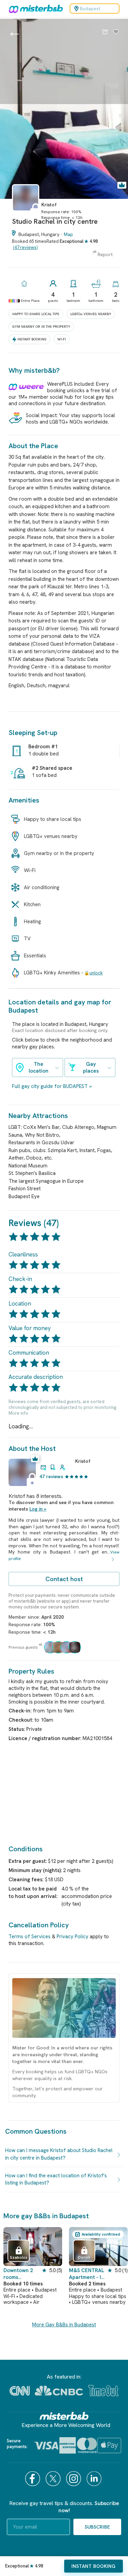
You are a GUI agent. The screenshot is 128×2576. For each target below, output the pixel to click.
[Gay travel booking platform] (64, 2416)
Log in (36, 1509)
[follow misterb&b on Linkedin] (95, 2479)
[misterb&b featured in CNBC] (59, 2391)
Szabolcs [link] (19, 2257)
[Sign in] (116, 32)
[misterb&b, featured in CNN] (20, 2391)
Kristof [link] (83, 1461)
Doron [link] (84, 2257)
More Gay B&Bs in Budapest (64, 2325)
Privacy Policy (73, 1937)
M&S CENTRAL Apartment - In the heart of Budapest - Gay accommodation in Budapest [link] (87, 2274)
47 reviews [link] (51, 1476)
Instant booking (93, 2566)
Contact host (64, 1579)
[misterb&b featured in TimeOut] (103, 2391)
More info (18, 1413)
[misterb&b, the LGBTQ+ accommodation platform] (34, 9)
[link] (26, 214)
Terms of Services (30, 1937)
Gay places (91, 1068)
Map (68, 234)
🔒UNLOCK (93, 973)
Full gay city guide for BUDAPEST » (52, 1086)
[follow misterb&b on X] (54, 2479)
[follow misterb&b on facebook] (33, 2479)
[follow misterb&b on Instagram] (74, 2479)
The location (39, 1068)
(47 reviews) (25, 247)
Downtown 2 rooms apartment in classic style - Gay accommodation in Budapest (23, 2274)
